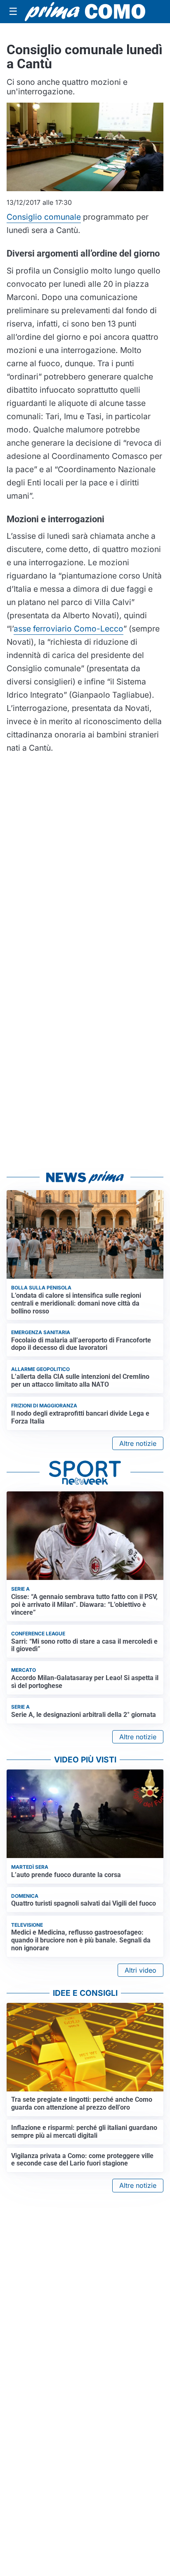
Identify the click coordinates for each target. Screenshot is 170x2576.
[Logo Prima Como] (85, 12)
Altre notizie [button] (138, 1443)
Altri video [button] (140, 1970)
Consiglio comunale (44, 217)
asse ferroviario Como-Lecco (68, 629)
